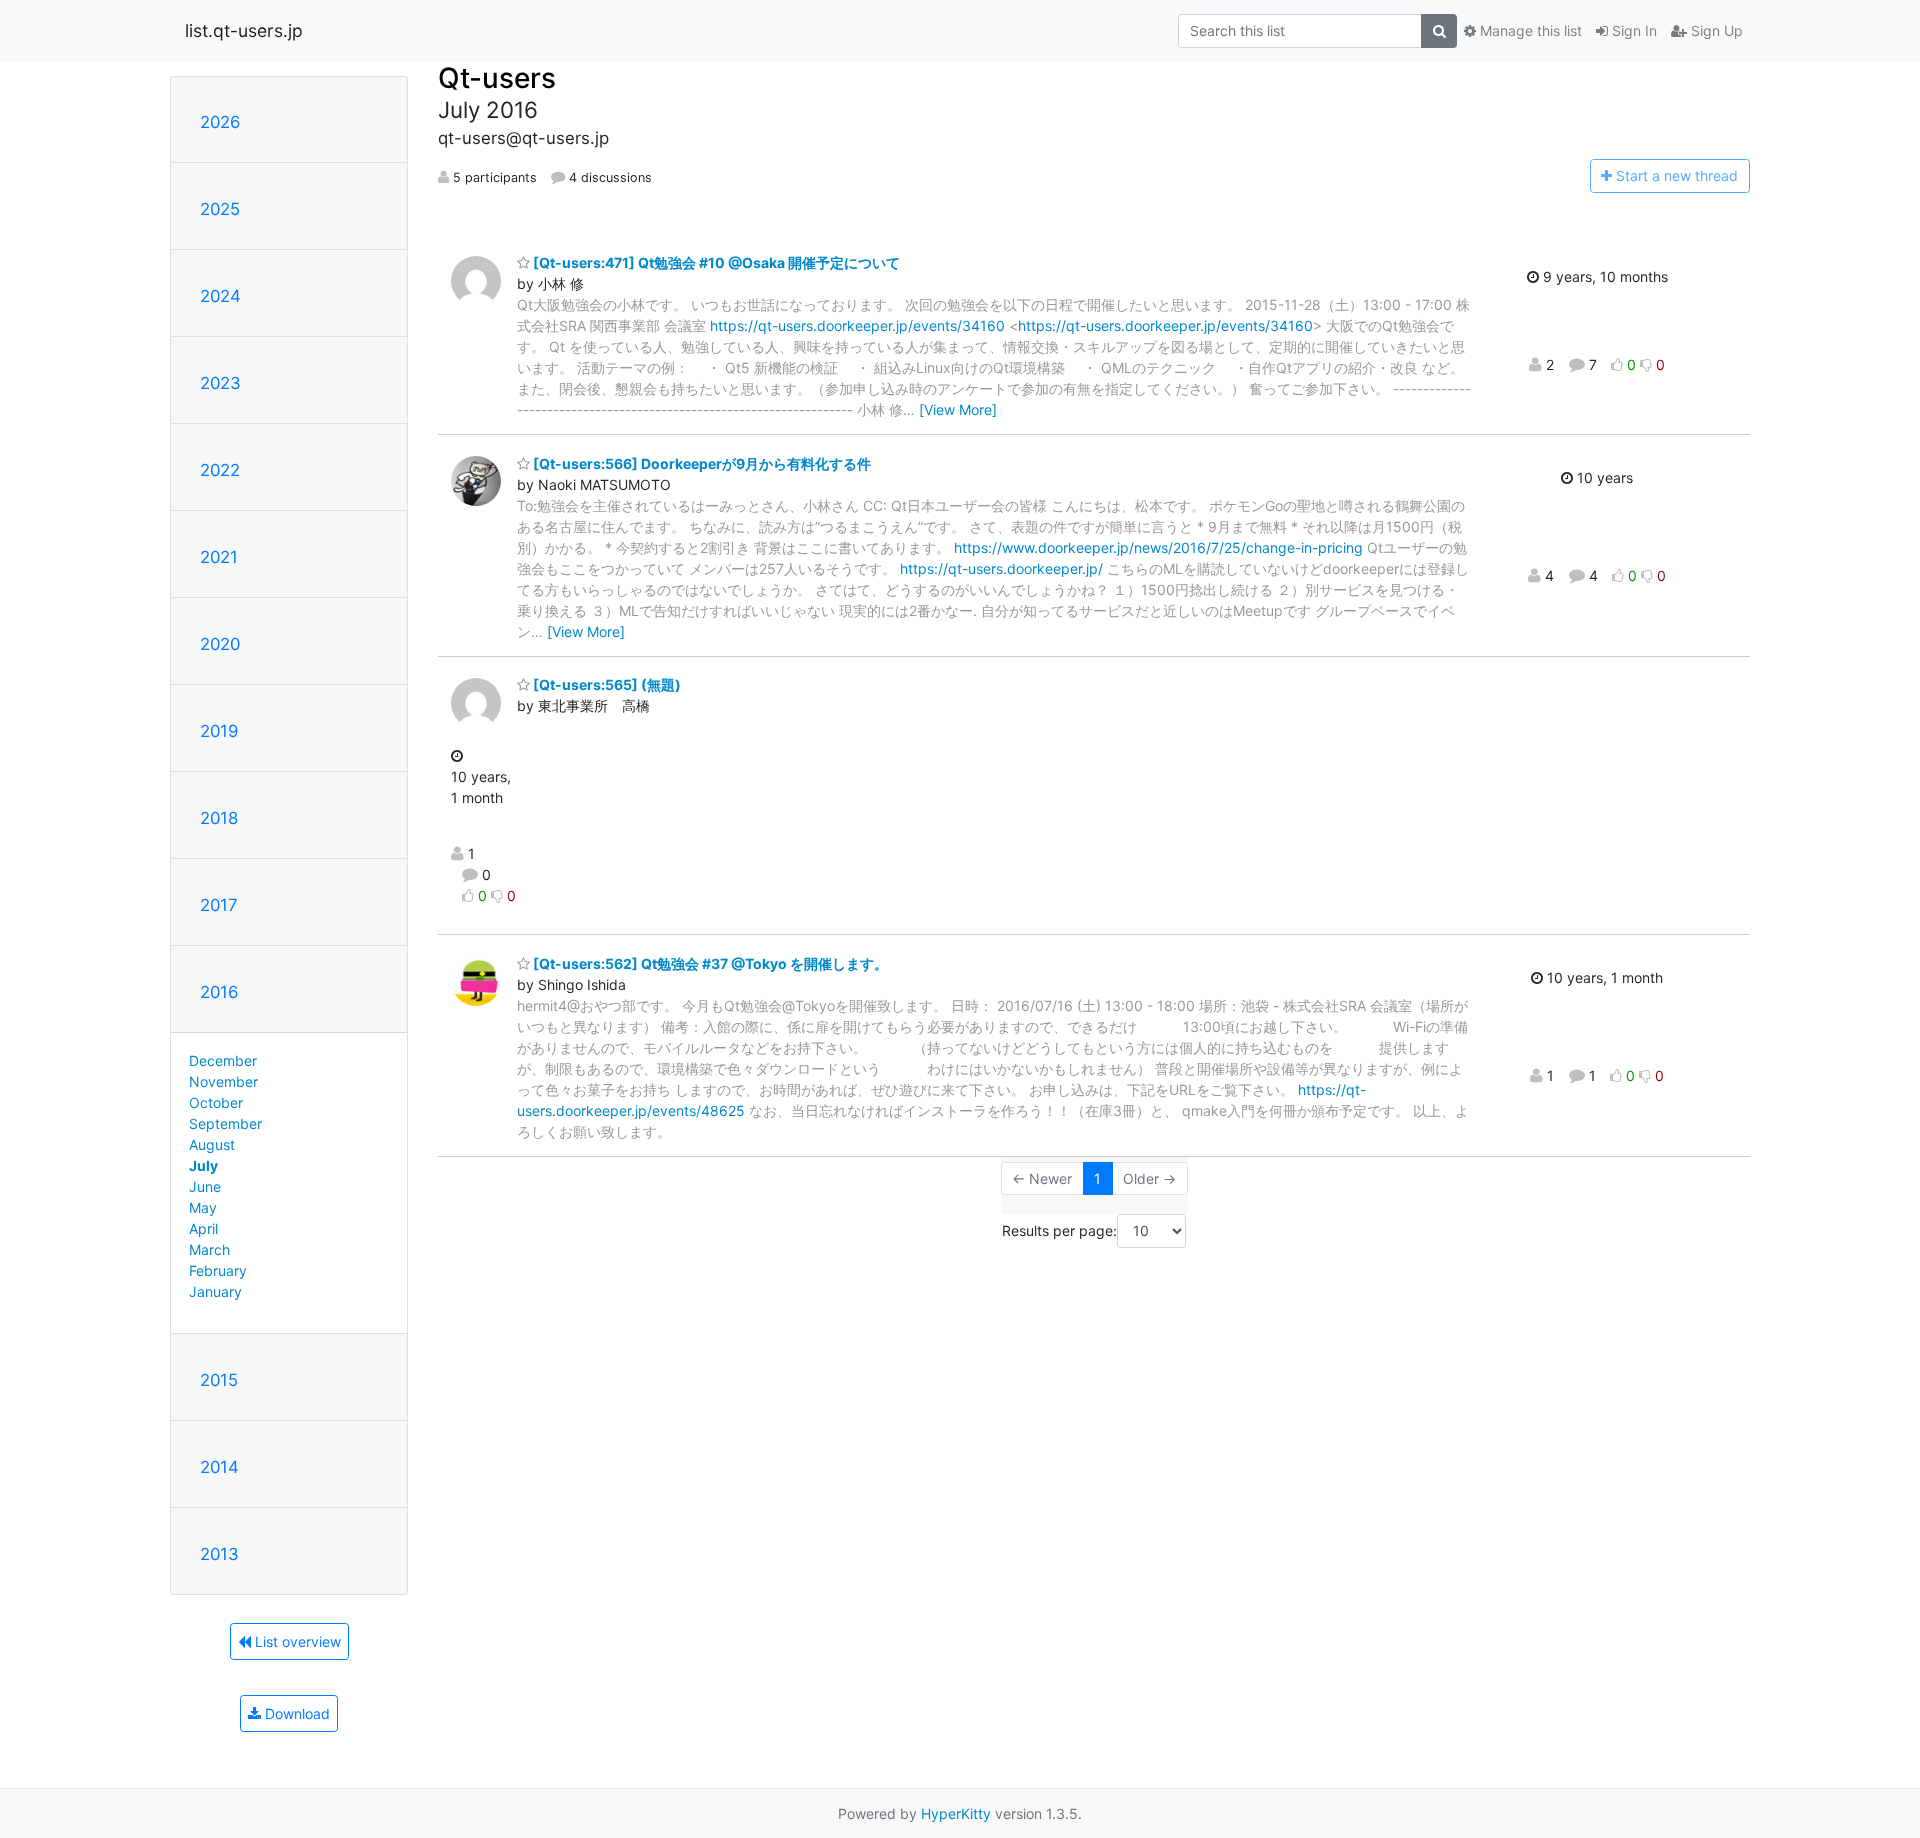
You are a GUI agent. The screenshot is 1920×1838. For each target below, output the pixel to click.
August (212, 1144)
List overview (296, 1641)
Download (295, 1713)
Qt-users (497, 78)
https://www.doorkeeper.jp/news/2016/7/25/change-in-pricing (1158, 547)
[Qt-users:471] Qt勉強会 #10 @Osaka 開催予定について (715, 262)
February (218, 1270)
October (216, 1102)
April (203, 1228)
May (203, 1207)
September (225, 1123)
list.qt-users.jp (244, 30)
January (215, 1291)
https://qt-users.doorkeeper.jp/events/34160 (857, 325)
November (223, 1081)
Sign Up (1715, 30)
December (223, 1060)
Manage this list (1529, 30)
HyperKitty (956, 1813)
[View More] (958, 409)
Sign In (1632, 30)
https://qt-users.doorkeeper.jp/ (1001, 568)
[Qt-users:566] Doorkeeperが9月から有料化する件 (700, 463)
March (209, 1249)
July (203, 1165)
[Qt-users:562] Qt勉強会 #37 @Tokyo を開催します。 (709, 963)
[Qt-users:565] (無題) (605, 684)
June (205, 1186)
